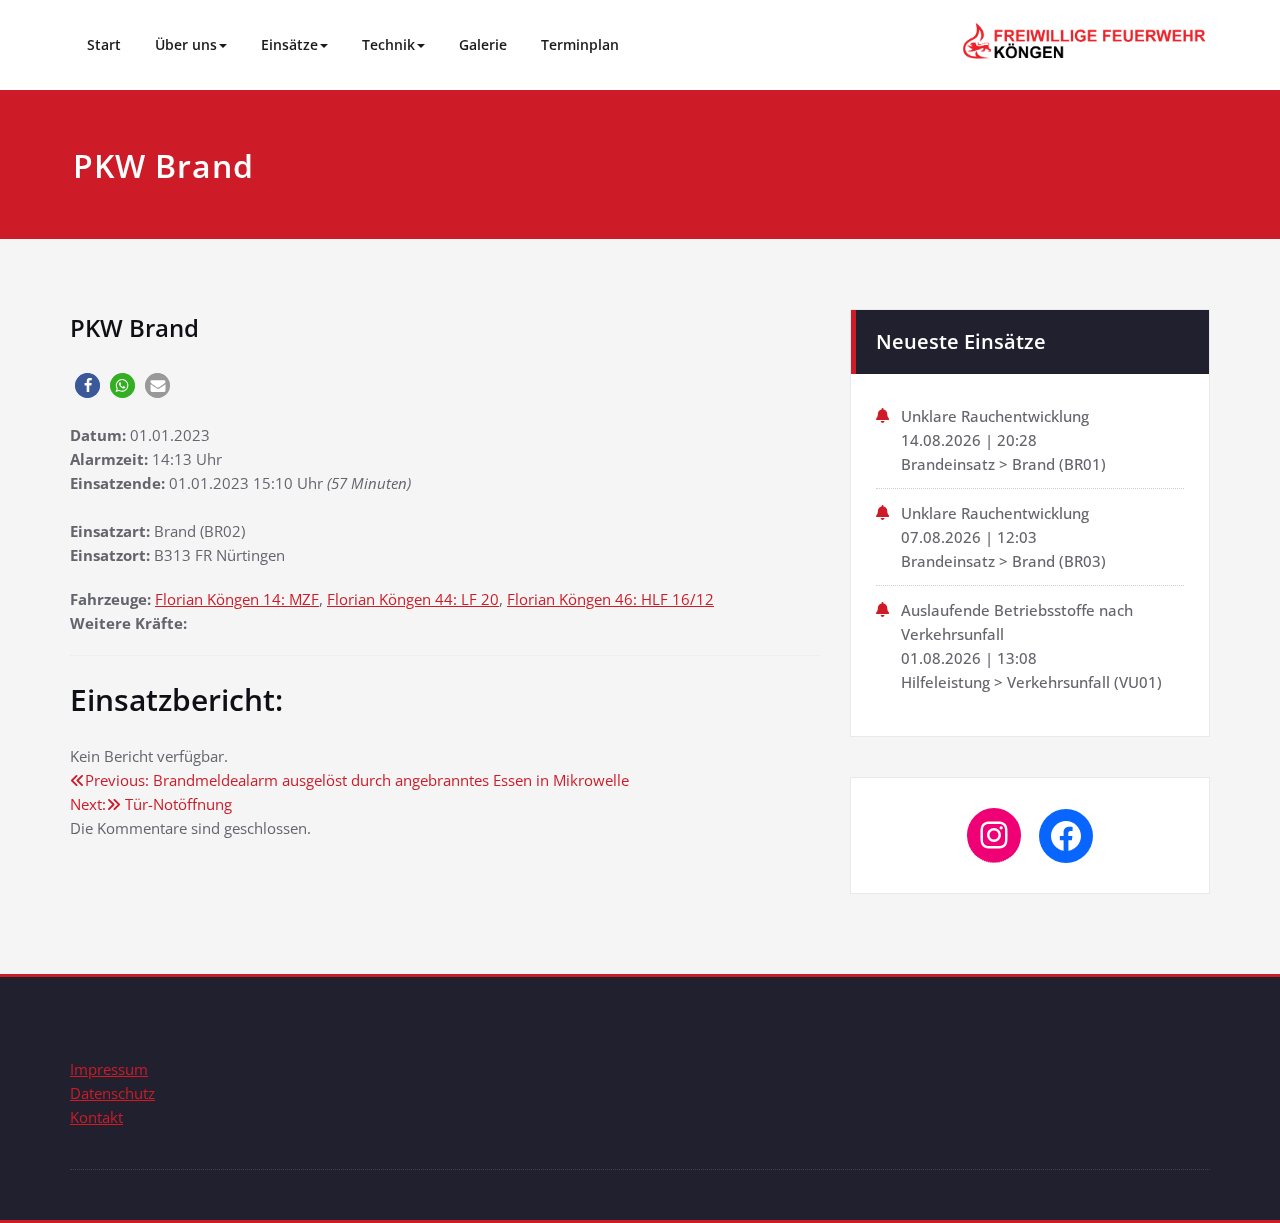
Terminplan (580, 44)
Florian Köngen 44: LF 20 (413, 599)
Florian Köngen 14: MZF (237, 599)
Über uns (186, 44)
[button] (87, 385)
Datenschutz (112, 1093)
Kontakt (96, 1117)
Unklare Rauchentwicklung (995, 416)
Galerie (483, 44)
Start (104, 44)
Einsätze (289, 44)
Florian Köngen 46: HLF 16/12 (610, 599)
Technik (388, 44)
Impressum (109, 1069)
